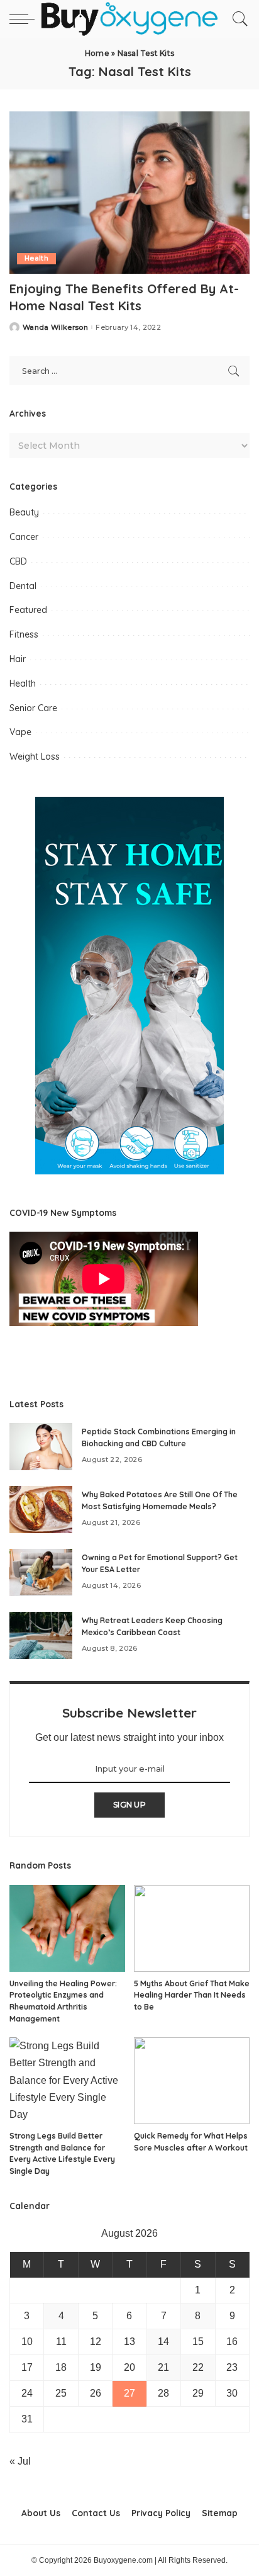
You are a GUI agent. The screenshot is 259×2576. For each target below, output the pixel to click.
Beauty (24, 512)
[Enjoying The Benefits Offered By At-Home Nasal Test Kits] (129, 193)
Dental (23, 586)
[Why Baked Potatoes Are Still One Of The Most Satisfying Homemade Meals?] (41, 1510)
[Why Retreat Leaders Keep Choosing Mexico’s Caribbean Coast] (41, 1635)
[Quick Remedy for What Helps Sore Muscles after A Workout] (192, 2081)
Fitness (24, 634)
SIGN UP (129, 1805)
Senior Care (33, 708)
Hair (18, 659)
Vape (20, 732)
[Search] (237, 19)
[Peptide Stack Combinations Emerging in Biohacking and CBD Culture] (41, 1447)
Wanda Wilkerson (55, 328)
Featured (28, 610)
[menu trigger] (25, 19)
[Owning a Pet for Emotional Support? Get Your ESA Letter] (41, 1572)
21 (163, 2367)
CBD (18, 561)
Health (36, 258)
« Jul (20, 2461)
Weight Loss (35, 756)
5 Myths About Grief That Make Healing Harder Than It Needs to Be (192, 1995)
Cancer (24, 537)
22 (198, 2367)
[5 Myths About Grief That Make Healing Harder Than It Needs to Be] (192, 1928)
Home (97, 53)
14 (163, 2342)
